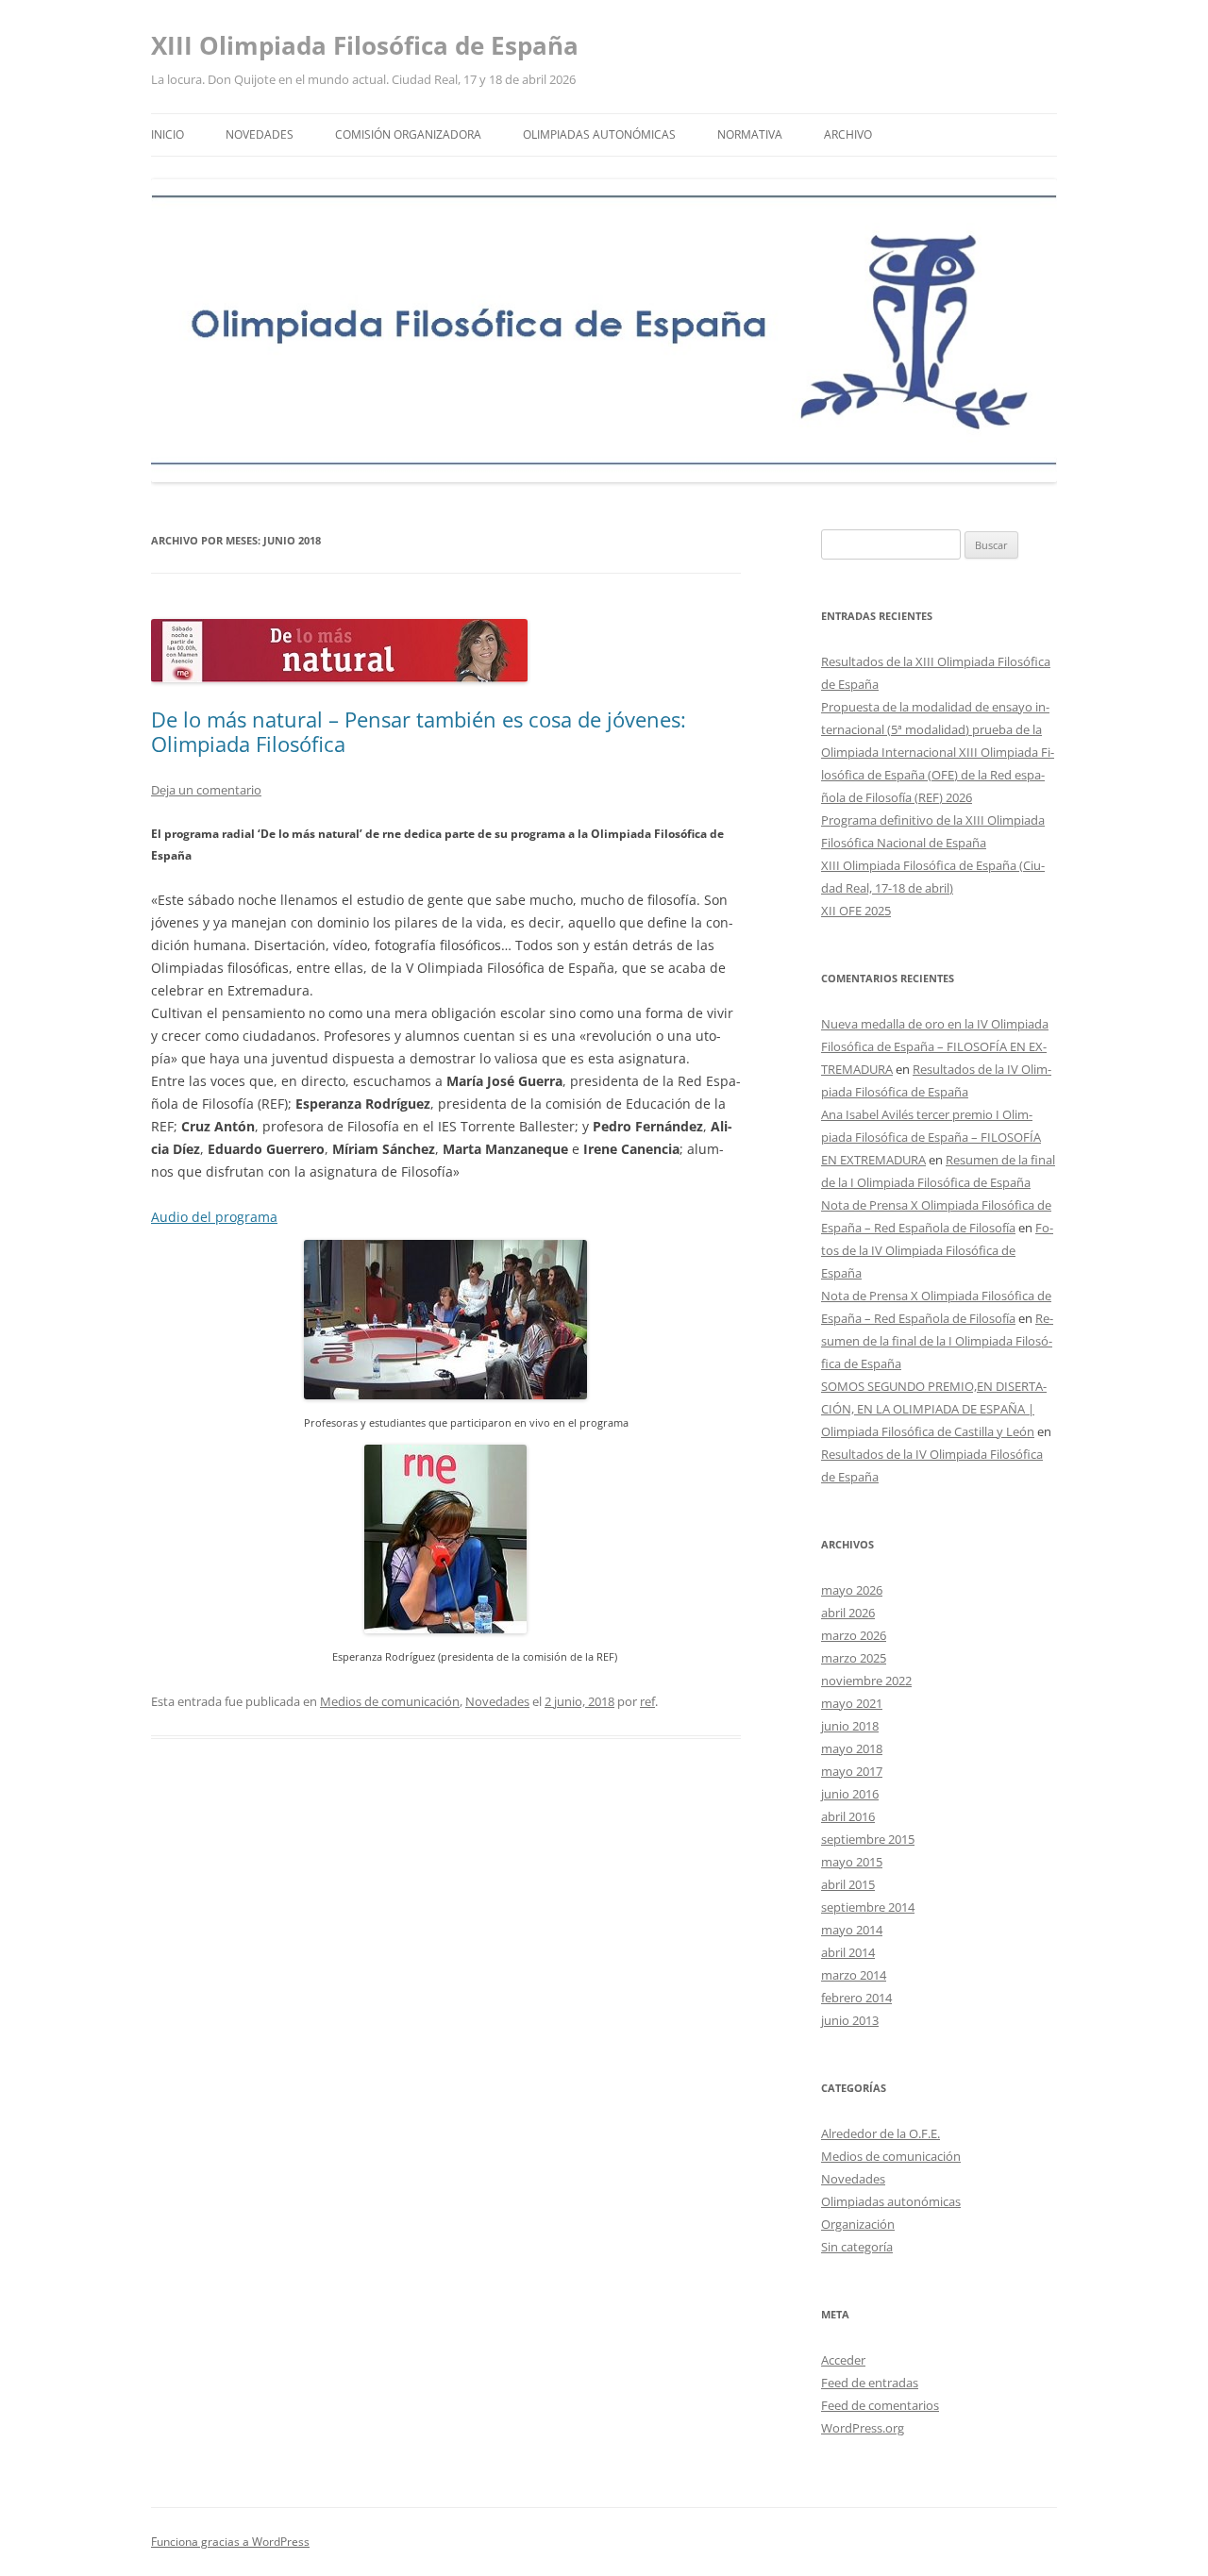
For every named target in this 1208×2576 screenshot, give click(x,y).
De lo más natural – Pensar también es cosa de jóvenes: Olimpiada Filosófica (419, 731)
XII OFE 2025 (856, 911)
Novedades (260, 134)
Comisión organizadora (408, 134)
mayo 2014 (852, 1930)
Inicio (168, 134)
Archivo (848, 134)
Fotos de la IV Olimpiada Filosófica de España (937, 1250)
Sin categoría (857, 2247)
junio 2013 (850, 2020)
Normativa (750, 134)
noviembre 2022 (866, 1681)
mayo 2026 (852, 1590)
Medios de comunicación (390, 1701)
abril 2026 (848, 1613)
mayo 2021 (852, 1703)
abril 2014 (848, 1952)
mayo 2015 (852, 1862)
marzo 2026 (854, 1635)
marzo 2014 (854, 1975)
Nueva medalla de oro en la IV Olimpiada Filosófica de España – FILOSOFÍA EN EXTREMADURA (935, 1046)
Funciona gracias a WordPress (230, 2542)
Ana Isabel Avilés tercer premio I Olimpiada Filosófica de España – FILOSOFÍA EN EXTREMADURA (931, 1137)
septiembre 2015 (868, 1839)
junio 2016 (850, 1794)
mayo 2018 (852, 1748)
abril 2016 (848, 1816)
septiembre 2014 (868, 1907)
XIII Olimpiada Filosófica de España (365, 45)
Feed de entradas (870, 2383)
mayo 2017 (852, 1771)
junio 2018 (850, 1726)
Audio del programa (214, 1217)
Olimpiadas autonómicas (599, 134)
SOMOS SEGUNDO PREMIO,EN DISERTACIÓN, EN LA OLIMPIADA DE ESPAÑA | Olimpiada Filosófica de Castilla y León (934, 1409)
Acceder (843, 2360)
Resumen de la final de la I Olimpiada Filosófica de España (937, 1341)
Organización (858, 2224)
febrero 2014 (856, 1998)
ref (647, 1701)
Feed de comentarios (880, 2405)
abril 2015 (848, 1884)
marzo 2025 (854, 1658)
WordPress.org (863, 2428)
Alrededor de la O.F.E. (881, 2133)
